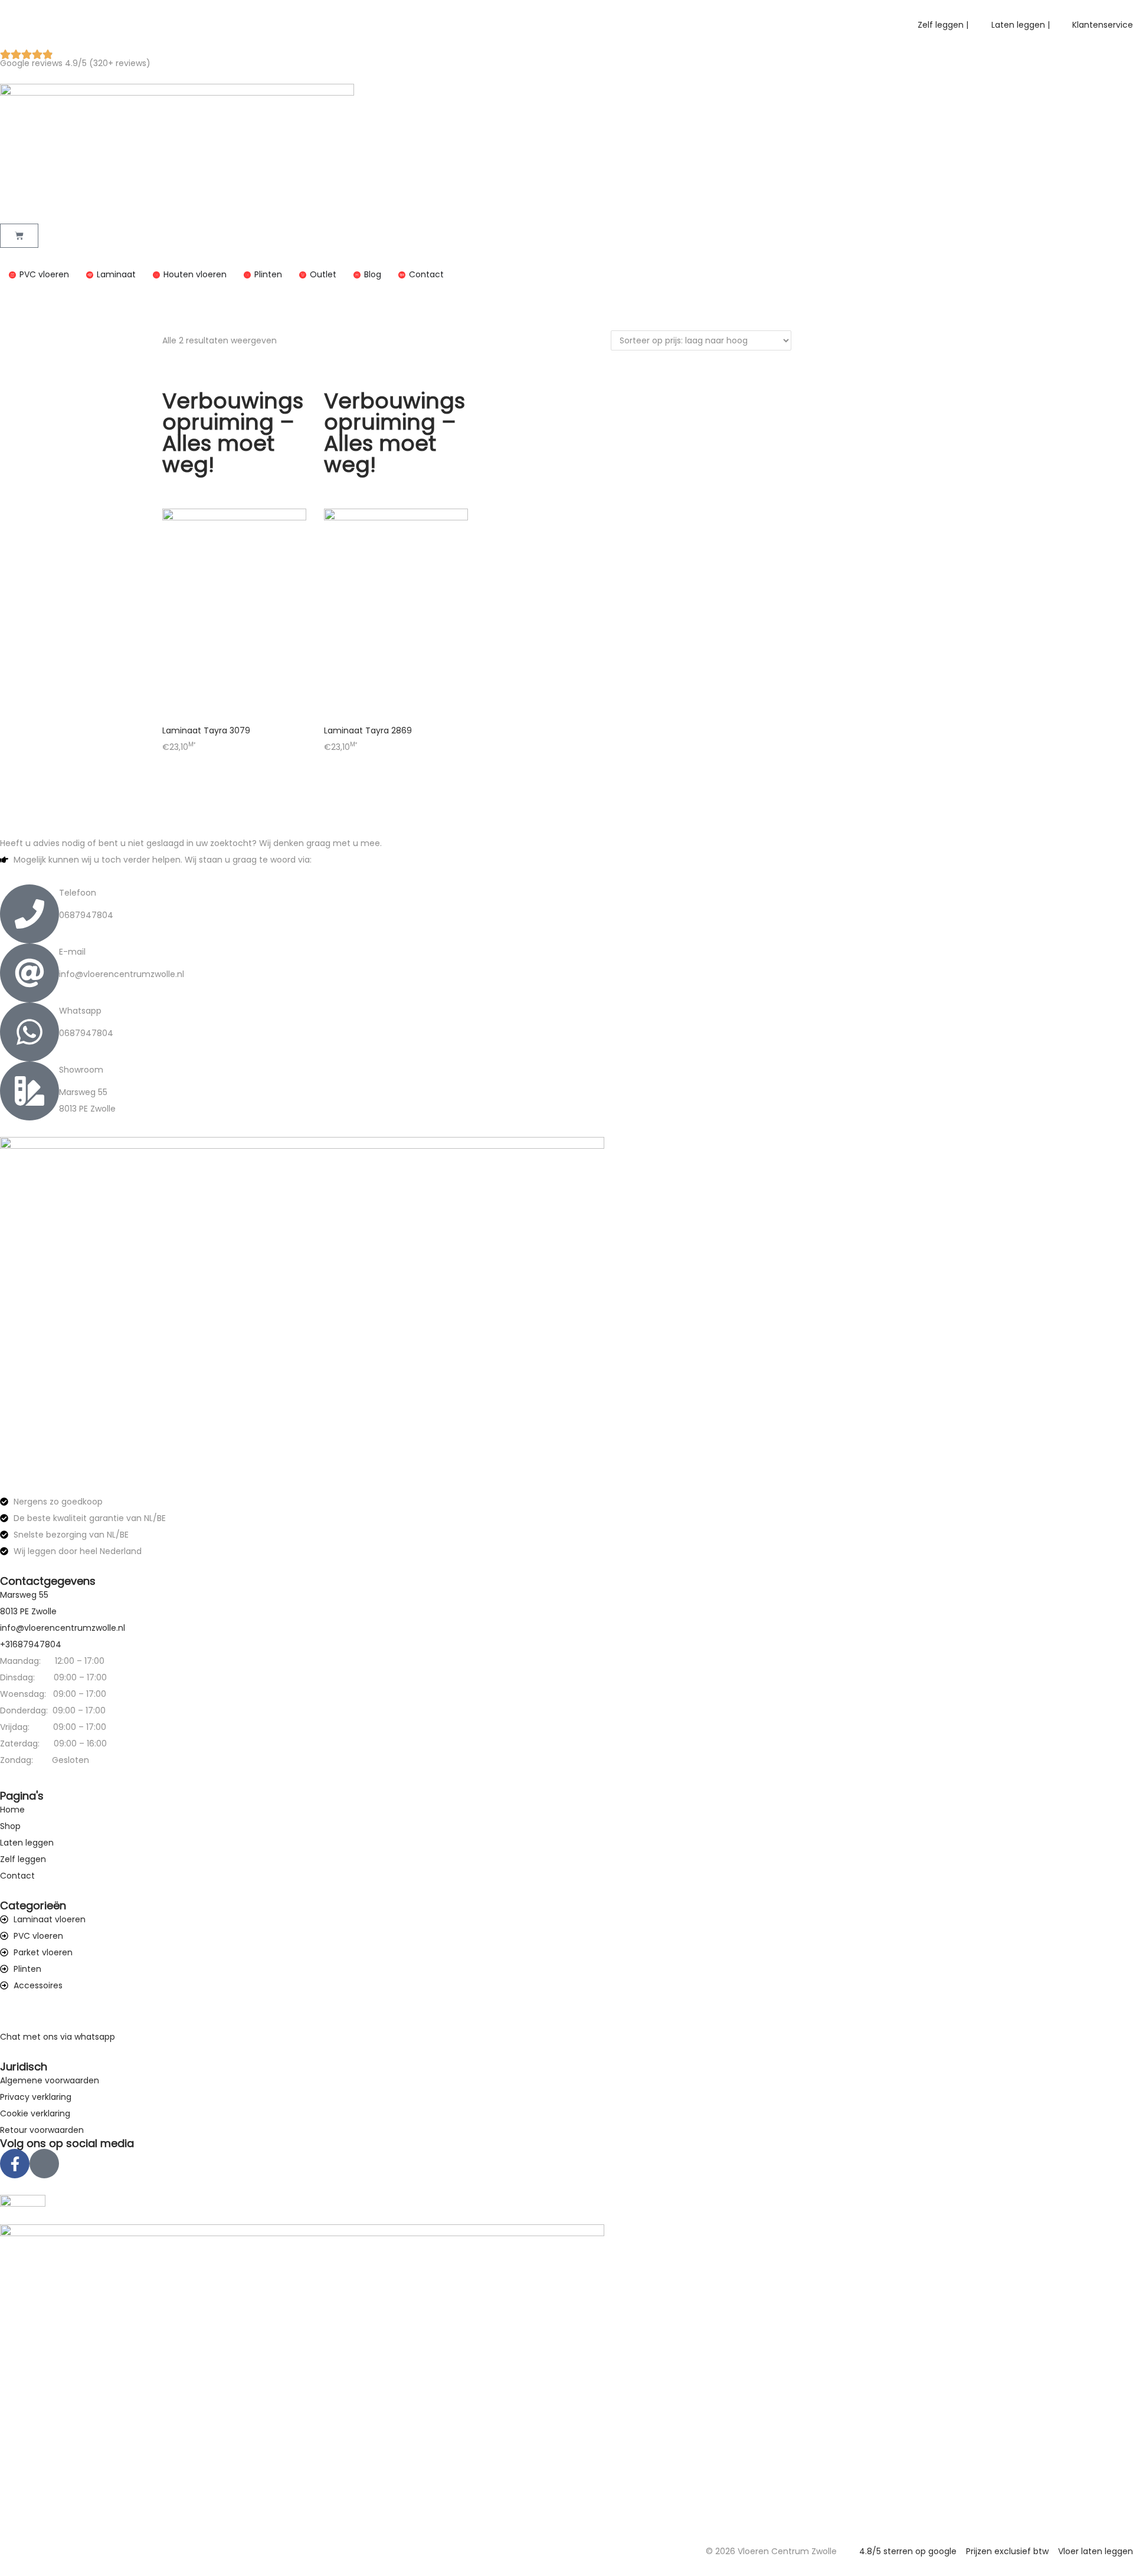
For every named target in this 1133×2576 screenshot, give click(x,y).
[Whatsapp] (30, 1032)
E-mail (72, 952)
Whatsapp (80, 1011)
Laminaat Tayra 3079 (206, 730)
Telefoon (78, 893)
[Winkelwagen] (19, 236)
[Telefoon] (30, 914)
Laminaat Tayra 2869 (368, 730)
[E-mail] (30, 973)
